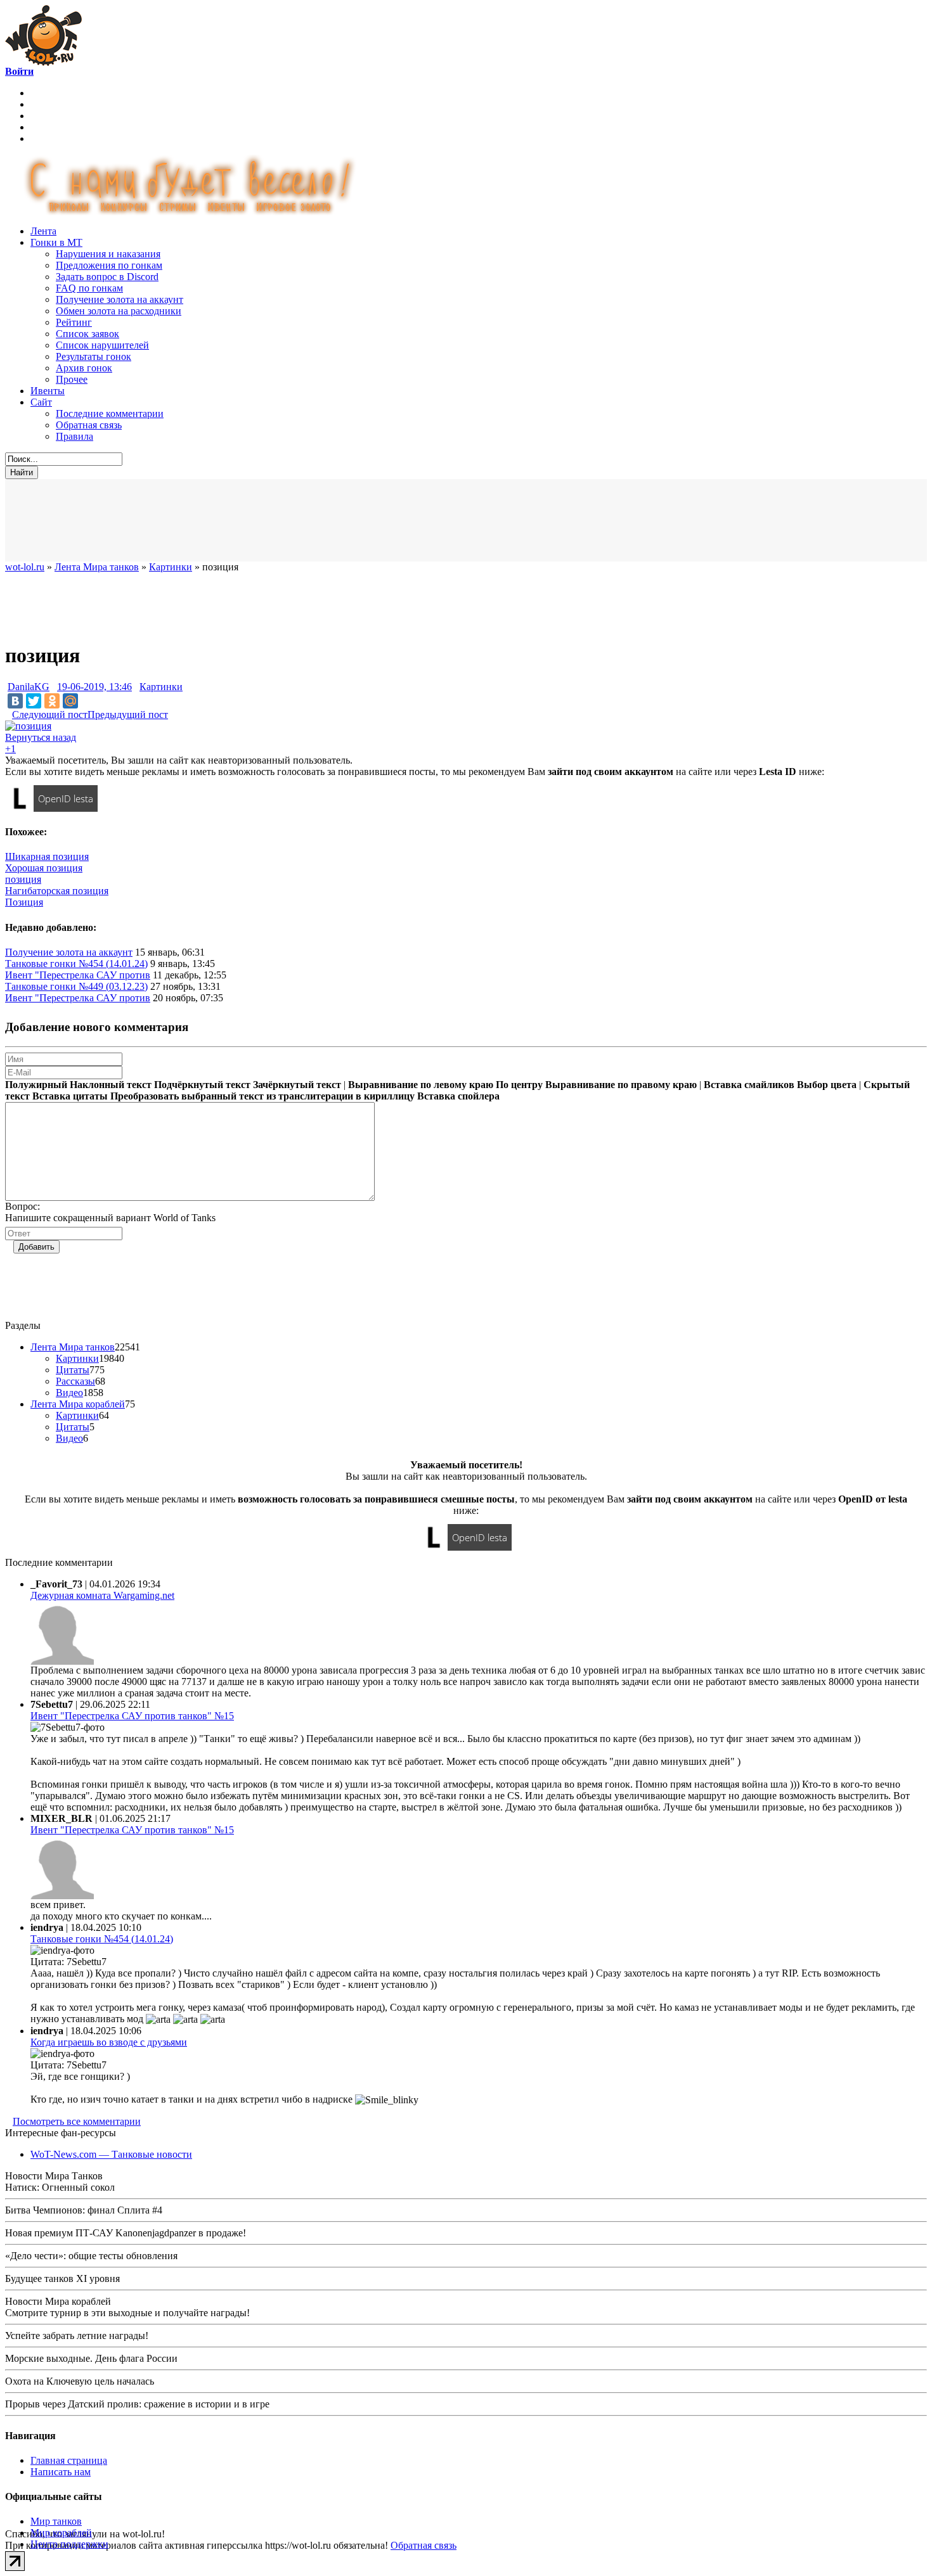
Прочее (72, 379)
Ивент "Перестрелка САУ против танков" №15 (132, 1716)
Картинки (161, 687)
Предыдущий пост (128, 714)
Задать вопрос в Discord (107, 277)
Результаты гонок (94, 356)
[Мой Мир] (70, 701)
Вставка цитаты (70, 1096)
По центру (519, 1085)
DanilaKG (29, 687)
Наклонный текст (111, 1085)
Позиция (24, 902)
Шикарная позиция (47, 856)
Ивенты (48, 391)
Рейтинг (74, 322)
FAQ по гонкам (89, 288)
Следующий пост (50, 714)
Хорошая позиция (44, 868)
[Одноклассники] (52, 701)
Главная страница (69, 2460)
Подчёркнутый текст (202, 1085)
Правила (74, 436)
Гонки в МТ (56, 242)
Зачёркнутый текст (297, 1085)
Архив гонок (84, 368)
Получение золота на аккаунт (120, 299)
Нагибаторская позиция (57, 891)
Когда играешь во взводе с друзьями (109, 2042)
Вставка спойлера (458, 1096)
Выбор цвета (827, 1085)
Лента (43, 231)
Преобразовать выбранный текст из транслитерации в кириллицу (262, 1096)
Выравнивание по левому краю (421, 1085)
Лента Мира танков (73, 1347)
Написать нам (61, 2472)
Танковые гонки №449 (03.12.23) (76, 986)
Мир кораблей (61, 2533)
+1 (10, 749)
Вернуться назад (41, 737)
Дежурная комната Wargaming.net (102, 1595)
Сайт (41, 402)
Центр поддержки (69, 2544)
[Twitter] (34, 701)
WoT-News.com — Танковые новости (111, 2154)
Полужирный (36, 1085)
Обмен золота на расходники (119, 311)
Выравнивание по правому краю (621, 1085)
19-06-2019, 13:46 (94, 687)
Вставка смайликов (749, 1085)
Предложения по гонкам (109, 265)
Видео (69, 1393)
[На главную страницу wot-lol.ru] (43, 62)
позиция (23, 879)
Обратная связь (89, 425)
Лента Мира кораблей (78, 1404)
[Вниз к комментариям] (9, 714)
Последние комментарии (110, 413)
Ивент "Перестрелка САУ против (78, 975)
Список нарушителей (102, 345)
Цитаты (73, 1370)
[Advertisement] (316, 520)
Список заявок (87, 334)
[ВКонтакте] (15, 701)
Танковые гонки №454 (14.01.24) (76, 964)
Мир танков (56, 2521)
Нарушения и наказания (108, 254)
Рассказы (75, 1381)
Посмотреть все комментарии (77, 2121)
